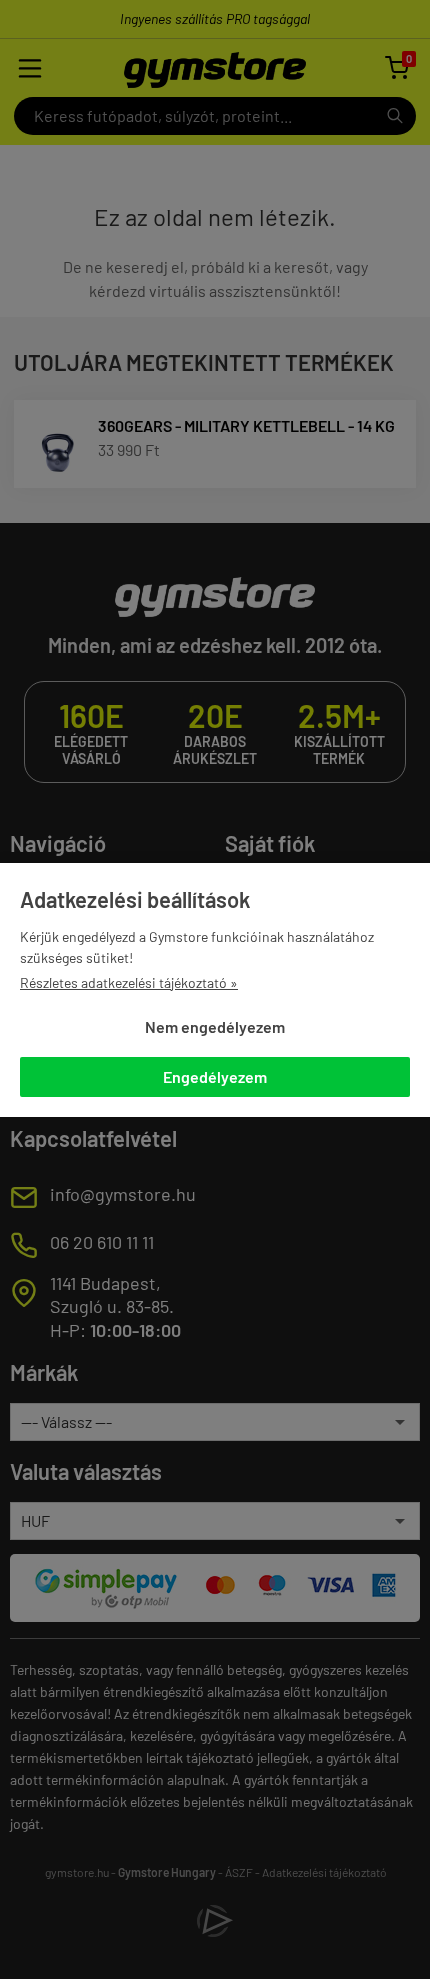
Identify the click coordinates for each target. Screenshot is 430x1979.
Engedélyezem (215, 1076)
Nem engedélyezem (215, 1026)
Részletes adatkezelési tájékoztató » (129, 982)
